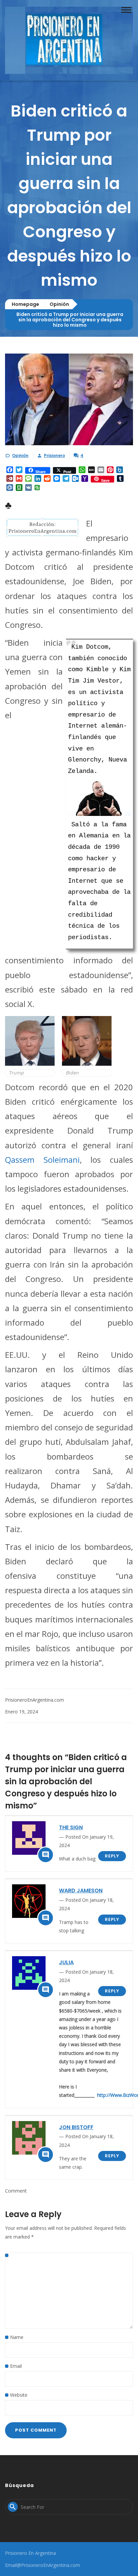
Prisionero (54, 455)
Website (19, 2395)
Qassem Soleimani (42, 1160)
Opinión (59, 304)
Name (17, 2337)
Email (16, 2366)
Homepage (25, 304)
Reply (112, 1856)
